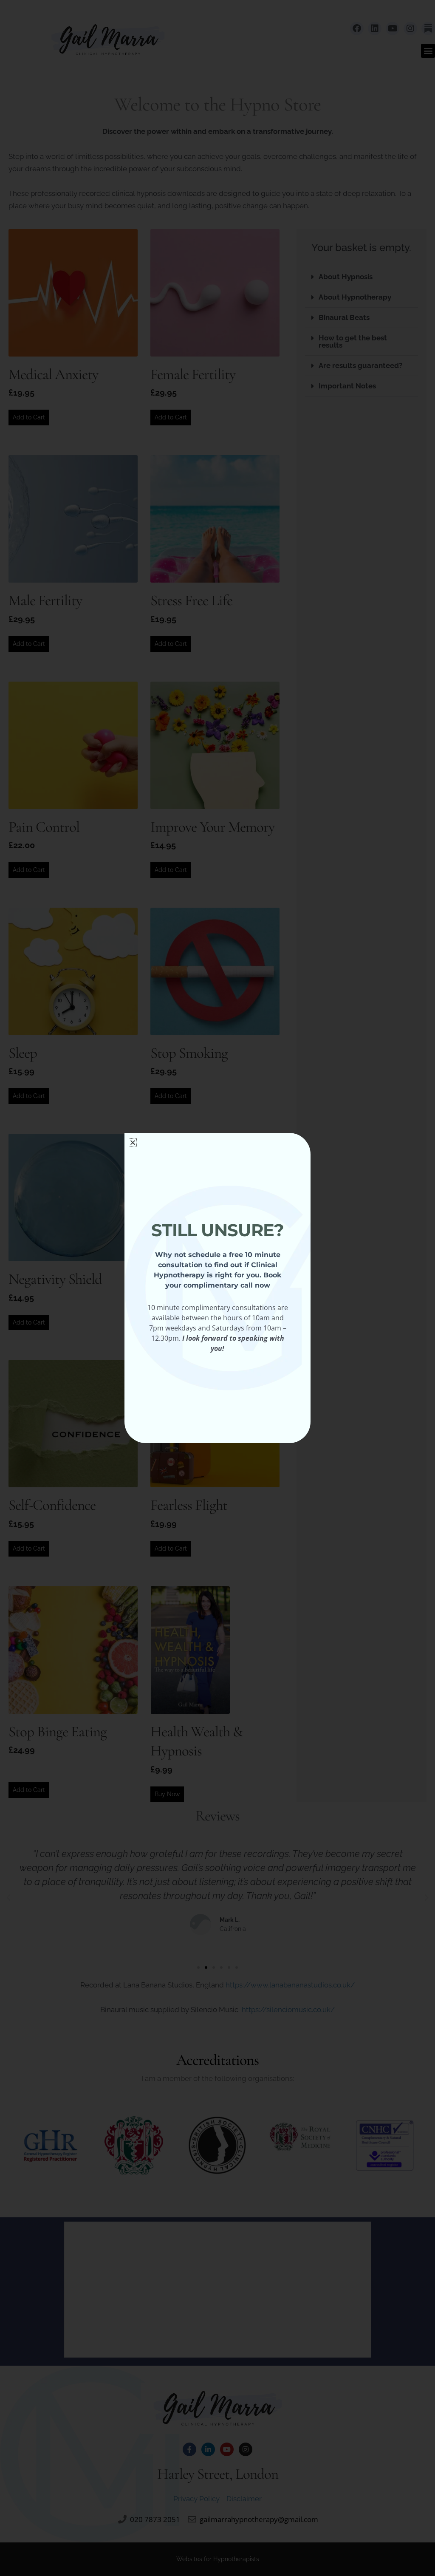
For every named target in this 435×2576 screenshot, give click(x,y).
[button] (133, 1142)
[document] (217, 1288)
